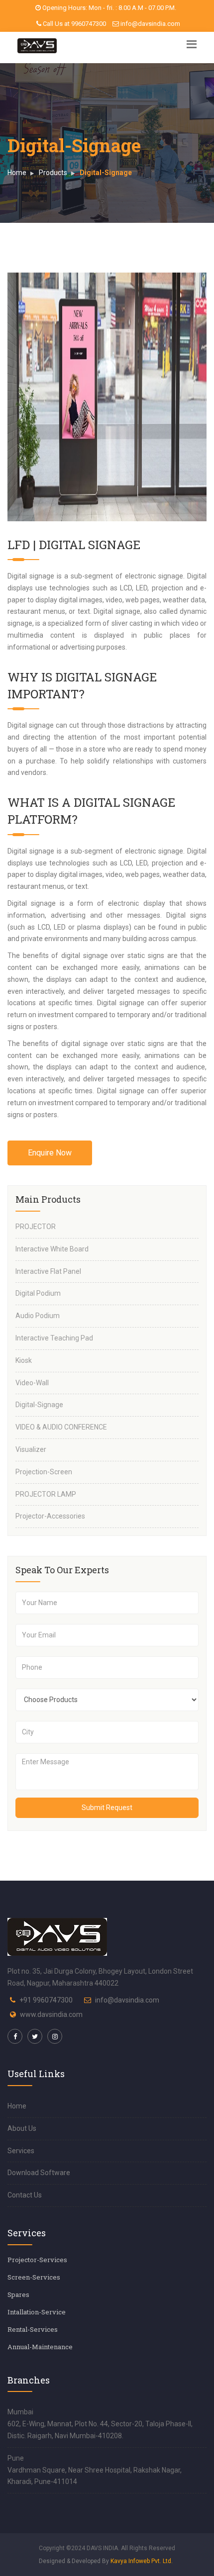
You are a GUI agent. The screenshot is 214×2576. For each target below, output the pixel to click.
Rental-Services (33, 2329)
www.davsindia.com (51, 2014)
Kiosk (24, 1360)
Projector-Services (37, 2260)
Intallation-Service (37, 2312)
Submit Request (107, 1808)
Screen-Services (34, 2277)
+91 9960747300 (46, 2000)
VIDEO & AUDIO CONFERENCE (61, 1427)
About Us (22, 2128)
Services (21, 2151)
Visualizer (31, 1449)
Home (17, 173)
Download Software (39, 2173)
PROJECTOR (36, 1227)
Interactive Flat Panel (48, 1271)
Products (53, 173)
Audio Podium (38, 1316)
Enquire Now (50, 1153)
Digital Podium (38, 1293)
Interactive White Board (52, 1249)
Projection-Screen (44, 1472)
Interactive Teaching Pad (54, 1338)
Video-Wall (32, 1383)
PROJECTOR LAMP (46, 1494)
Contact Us (25, 2195)
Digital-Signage (39, 1405)
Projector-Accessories (50, 1516)
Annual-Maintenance (40, 2347)
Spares (18, 2294)
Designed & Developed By (106, 2561)
